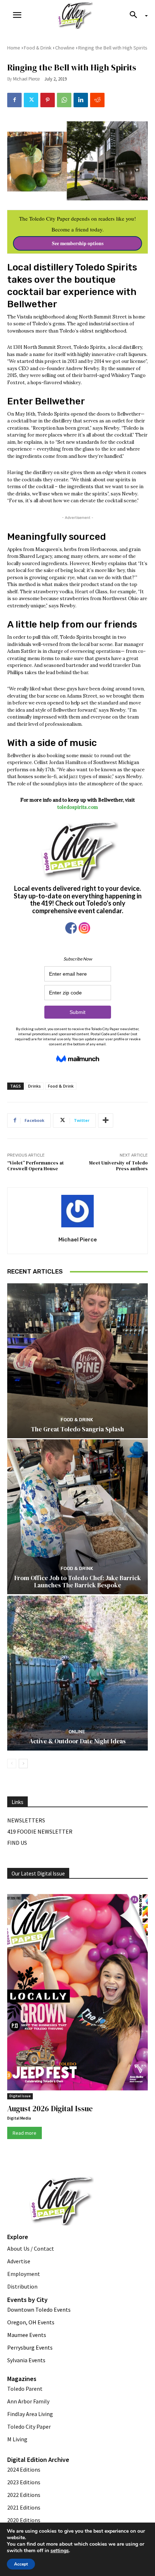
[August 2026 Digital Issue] (77, 1994)
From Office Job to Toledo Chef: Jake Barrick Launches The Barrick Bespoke (78, 1582)
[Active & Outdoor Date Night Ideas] (77, 1673)
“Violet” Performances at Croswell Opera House (36, 1166)
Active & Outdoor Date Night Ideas (77, 1741)
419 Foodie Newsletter (40, 1831)
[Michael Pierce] (77, 1211)
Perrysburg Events (30, 2347)
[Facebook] (14, 100)
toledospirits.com (78, 807)
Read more (25, 2133)
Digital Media (19, 2118)
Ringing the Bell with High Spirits (113, 48)
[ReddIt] (97, 100)
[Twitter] (31, 100)
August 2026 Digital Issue (50, 2109)
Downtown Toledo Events (39, 2310)
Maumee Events (27, 2335)
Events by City (27, 2300)
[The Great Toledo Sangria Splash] (77, 1361)
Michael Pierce (26, 79)
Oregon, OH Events (31, 2322)
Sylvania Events (26, 2360)
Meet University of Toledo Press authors (118, 1166)
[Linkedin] (81, 100)
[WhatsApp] (64, 100)
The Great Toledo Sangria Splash (77, 1429)
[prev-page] (12, 1764)
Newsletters (26, 1820)
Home (14, 48)
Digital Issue (20, 2096)
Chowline (65, 48)
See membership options (78, 243)
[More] (106, 1120)
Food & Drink (38, 48)
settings (60, 2551)
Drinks (34, 1086)
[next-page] (23, 1764)
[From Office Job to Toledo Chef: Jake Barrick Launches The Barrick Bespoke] (77, 1517)
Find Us (17, 1843)
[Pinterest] (48, 100)
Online (77, 1732)
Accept (21, 2564)
